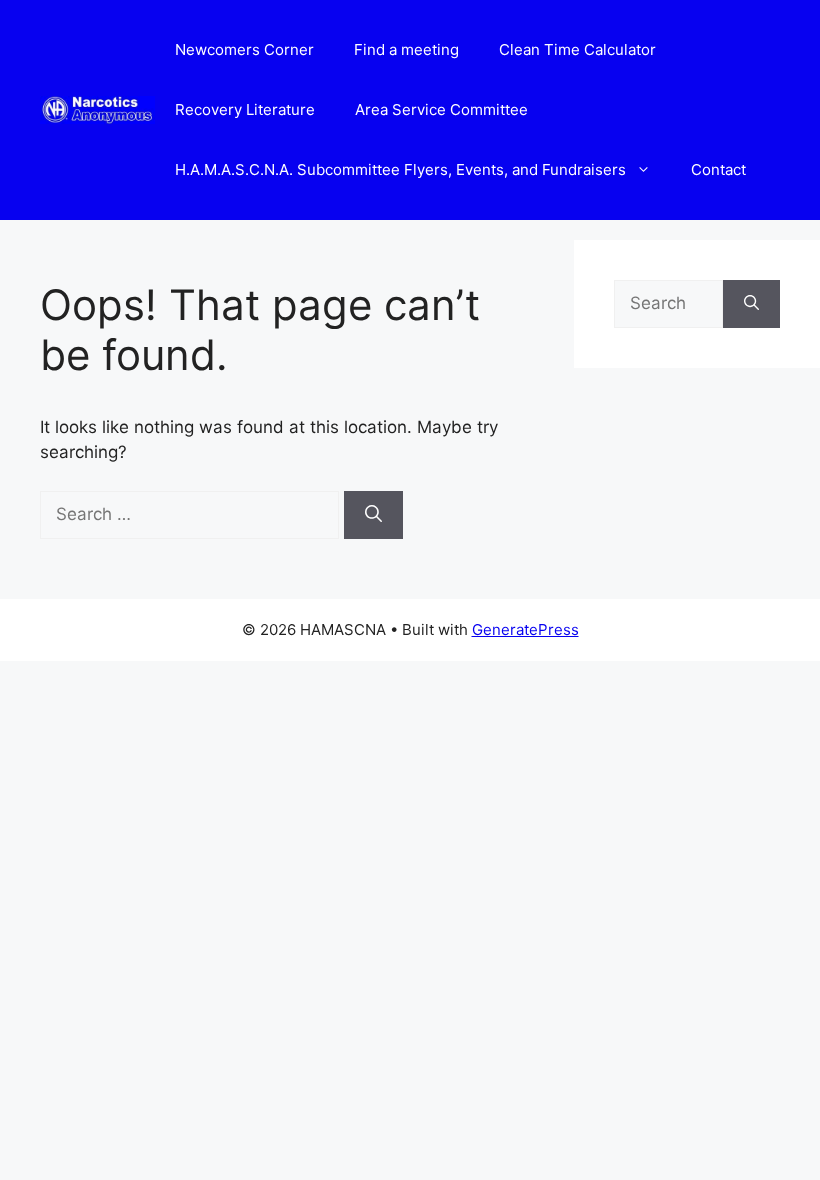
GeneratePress (525, 629)
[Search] (373, 515)
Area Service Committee (441, 109)
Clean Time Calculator (577, 49)
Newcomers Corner (244, 49)
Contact (718, 169)
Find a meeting (406, 49)
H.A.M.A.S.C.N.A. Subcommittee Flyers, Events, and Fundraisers (400, 169)
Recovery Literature (245, 109)
